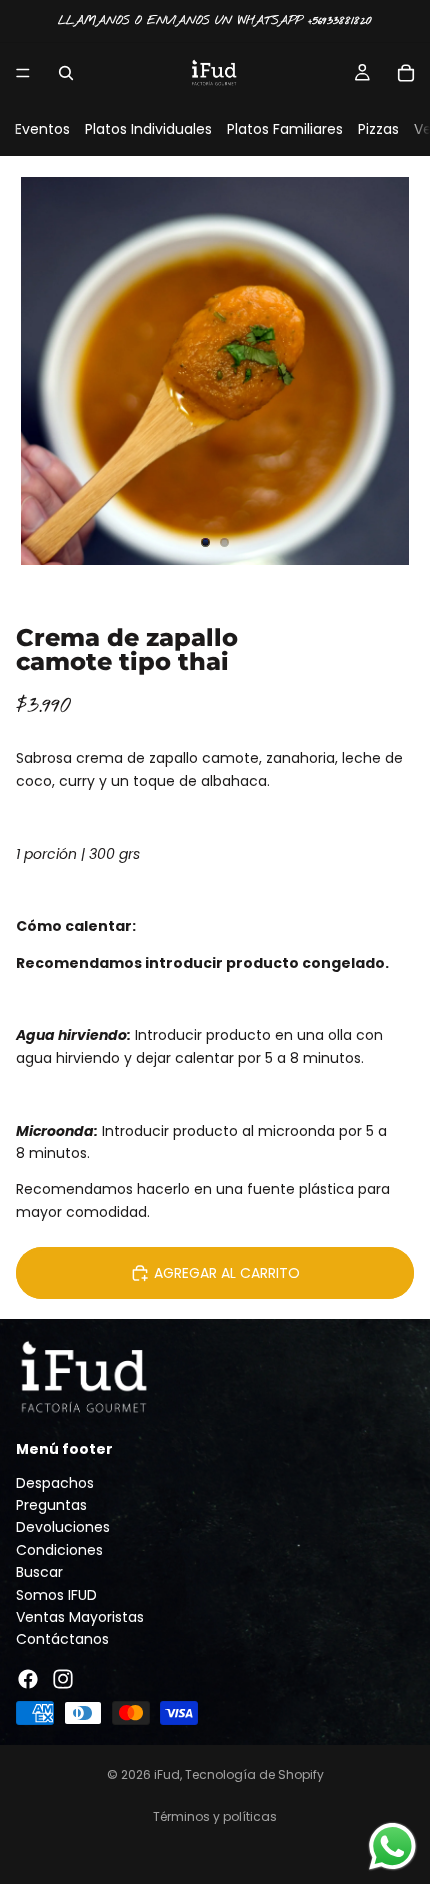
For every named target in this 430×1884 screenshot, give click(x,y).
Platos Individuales (148, 129)
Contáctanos (62, 1640)
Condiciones (59, 1550)
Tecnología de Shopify (254, 1774)
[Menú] (23, 73)
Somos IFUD (56, 1595)
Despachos (55, 1483)
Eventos (42, 129)
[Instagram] (63, 1679)
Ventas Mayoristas (80, 1617)
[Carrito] (406, 73)
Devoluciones (63, 1528)
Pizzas (378, 129)
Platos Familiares (285, 129)
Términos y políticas (215, 1816)
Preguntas (51, 1505)
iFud (167, 1774)
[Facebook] (28, 1679)
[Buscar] (66, 73)
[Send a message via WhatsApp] (392, 1846)
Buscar (39, 1573)
